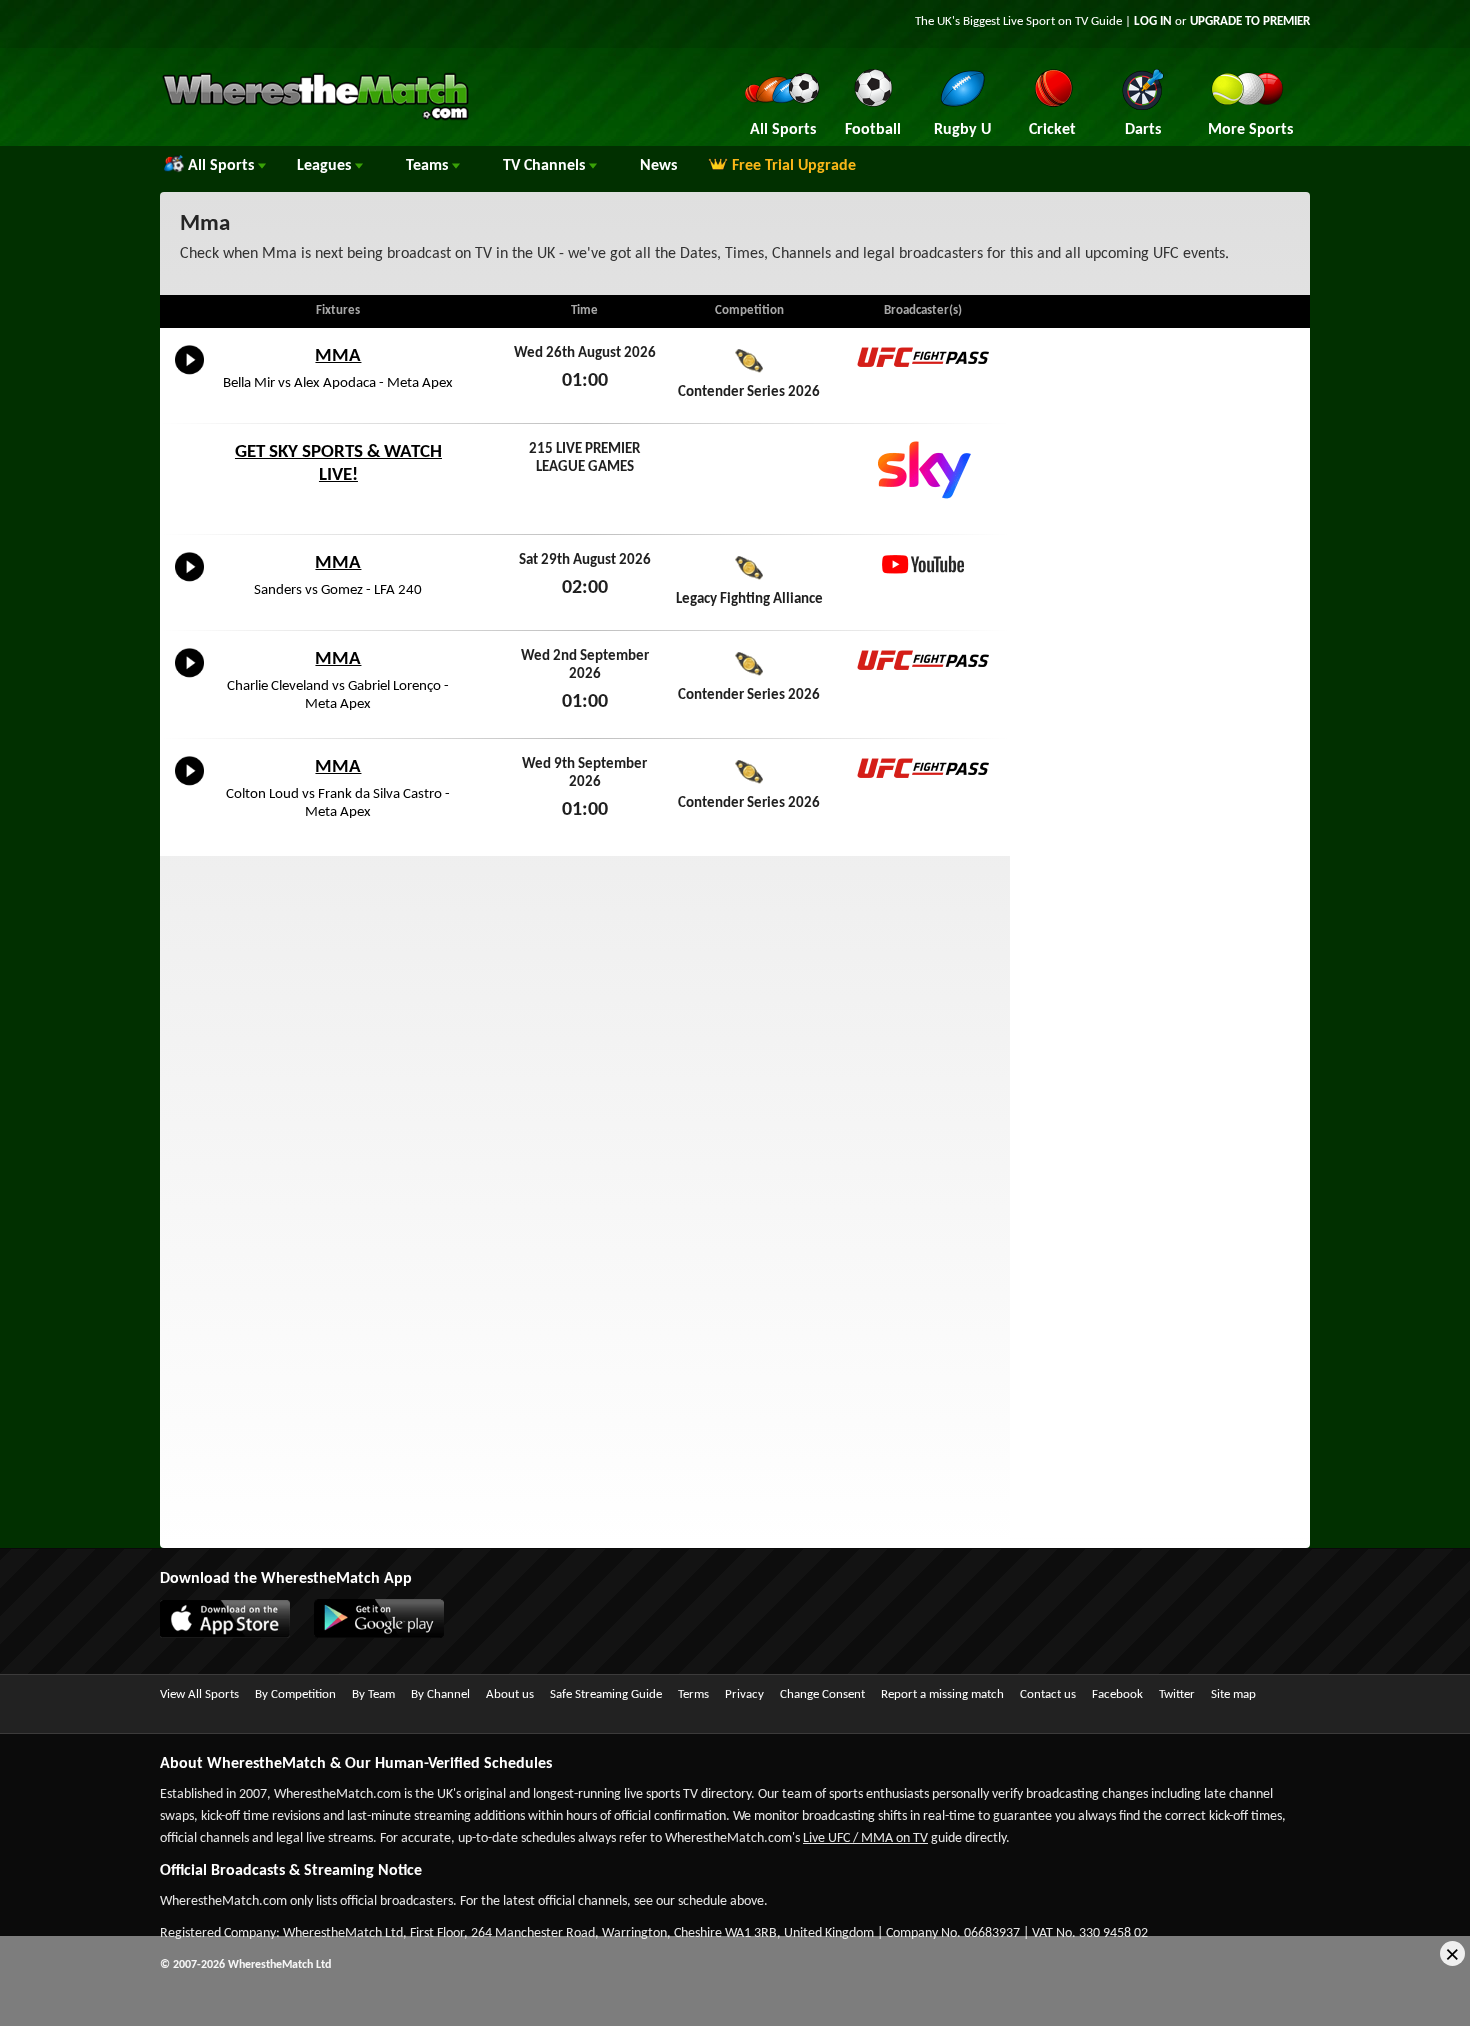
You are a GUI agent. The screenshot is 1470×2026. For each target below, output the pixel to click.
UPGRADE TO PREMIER (1250, 21)
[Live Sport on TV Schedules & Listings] (315, 118)
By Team (373, 1694)
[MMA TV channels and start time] (189, 375)
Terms (693, 1694)
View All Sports (199, 1694)
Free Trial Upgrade (794, 166)
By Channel (440, 1694)
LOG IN (1153, 21)
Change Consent (822, 1694)
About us (510, 1694)
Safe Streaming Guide (606, 1694)
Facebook (1117, 1694)
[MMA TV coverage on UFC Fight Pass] (923, 357)
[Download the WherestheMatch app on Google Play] (389, 1634)
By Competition (295, 1694)
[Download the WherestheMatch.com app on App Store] (235, 1634)
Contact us (1048, 1694)
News (658, 166)
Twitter (1177, 1694)
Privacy (744, 1694)
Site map (1233, 1694)
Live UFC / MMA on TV (865, 1838)
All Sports (223, 166)
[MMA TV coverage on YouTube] (923, 564)
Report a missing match (942, 1694)
